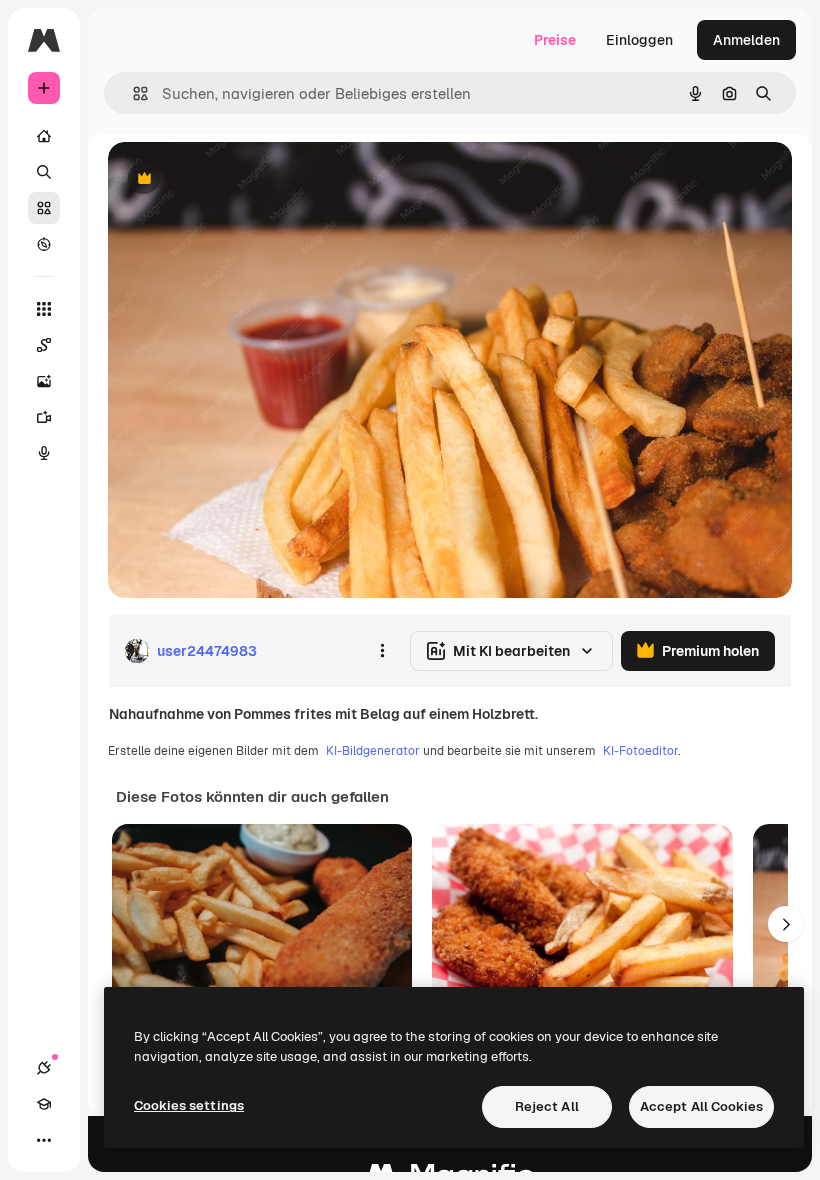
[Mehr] (44, 1140)
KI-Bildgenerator (373, 751)
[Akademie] (44, 1104)
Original (236, 179)
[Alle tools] (44, 309)
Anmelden (746, 40)
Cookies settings (189, 1105)
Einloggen (639, 40)
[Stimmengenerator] (44, 453)
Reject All (547, 1106)
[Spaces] (44, 345)
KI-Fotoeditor (640, 751)
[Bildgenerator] (44, 381)
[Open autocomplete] (132, 93)
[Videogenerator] (44, 417)
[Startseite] (44, 136)
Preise (555, 40)
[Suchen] (44, 172)
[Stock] (44, 208)
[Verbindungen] (44, 1068)
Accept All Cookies (701, 1106)
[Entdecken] (44, 244)
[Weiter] (786, 924)
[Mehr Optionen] (382, 651)
